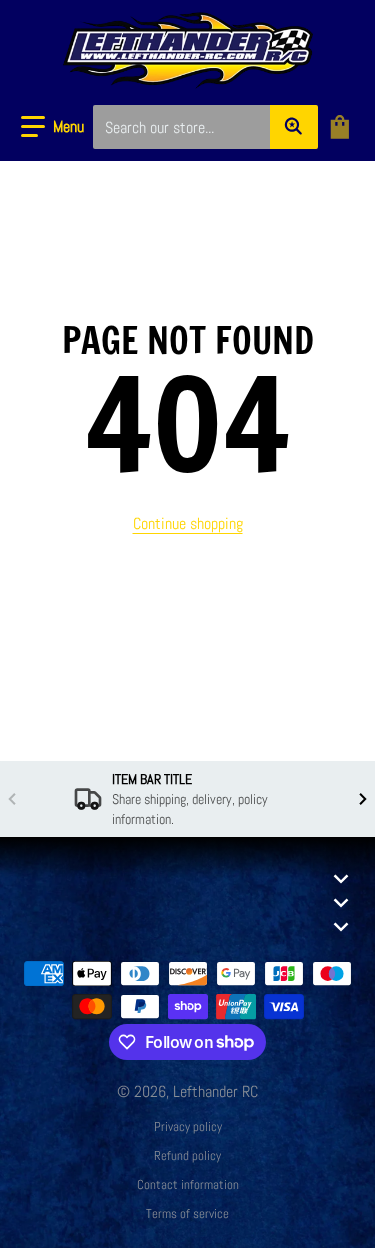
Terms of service (187, 1213)
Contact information (188, 1184)
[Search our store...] (294, 127)
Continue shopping (188, 523)
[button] (52, 127)
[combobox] (205, 127)
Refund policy (187, 1155)
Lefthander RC (215, 1091)
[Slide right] (363, 799)
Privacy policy (188, 1126)
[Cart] (342, 127)
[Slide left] (12, 799)
